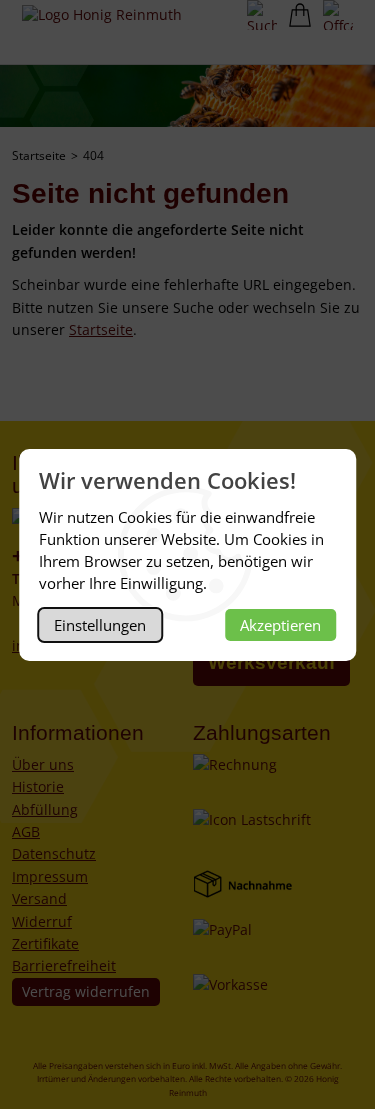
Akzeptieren (280, 625)
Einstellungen (100, 625)
